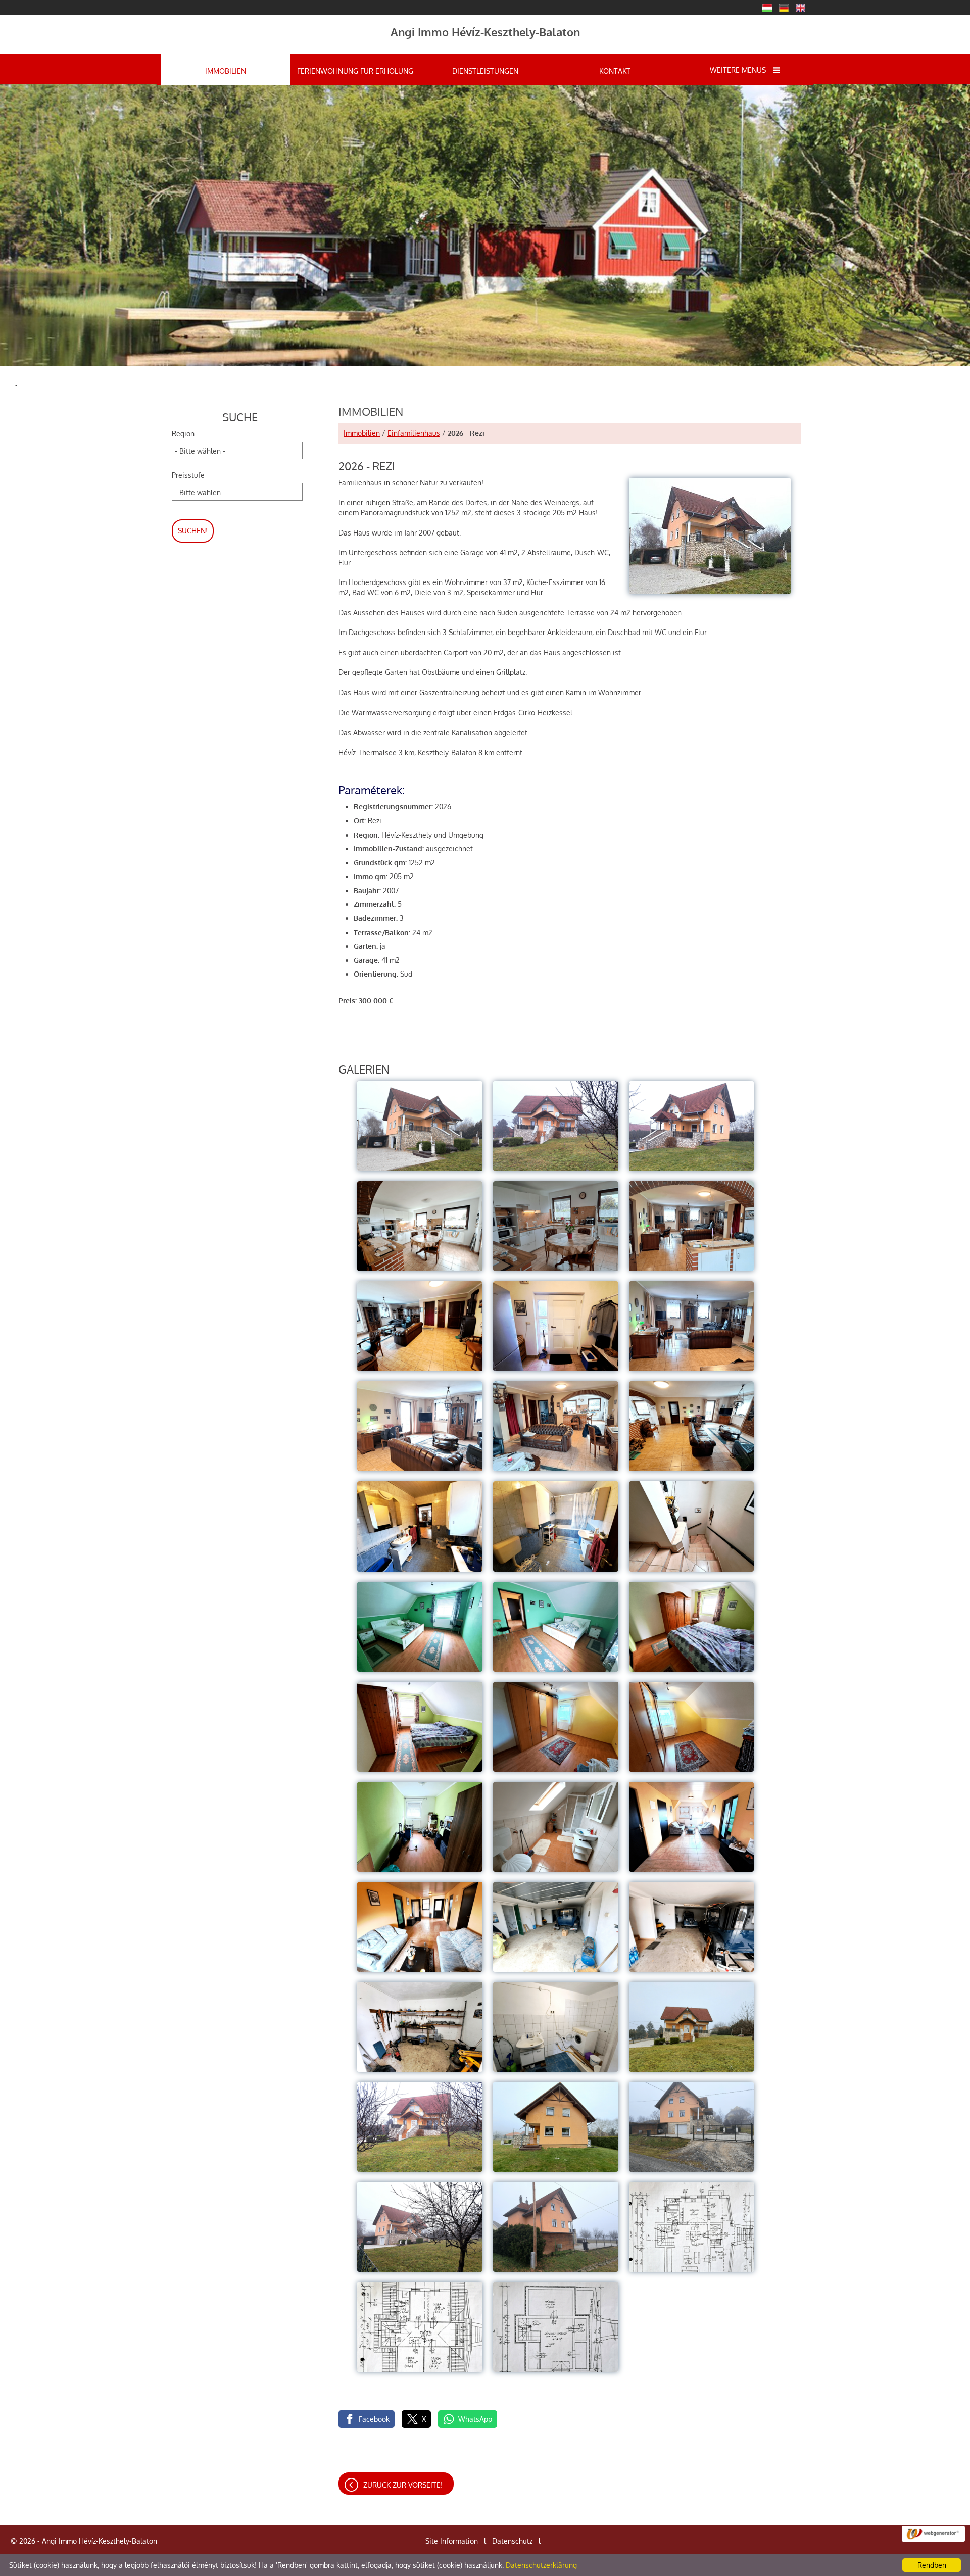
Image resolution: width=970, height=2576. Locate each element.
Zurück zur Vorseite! (403, 2485)
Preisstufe (188, 475)
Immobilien (362, 433)
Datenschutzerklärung (541, 2565)
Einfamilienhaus (414, 433)
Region (183, 434)
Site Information (452, 2541)
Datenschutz (512, 2541)
